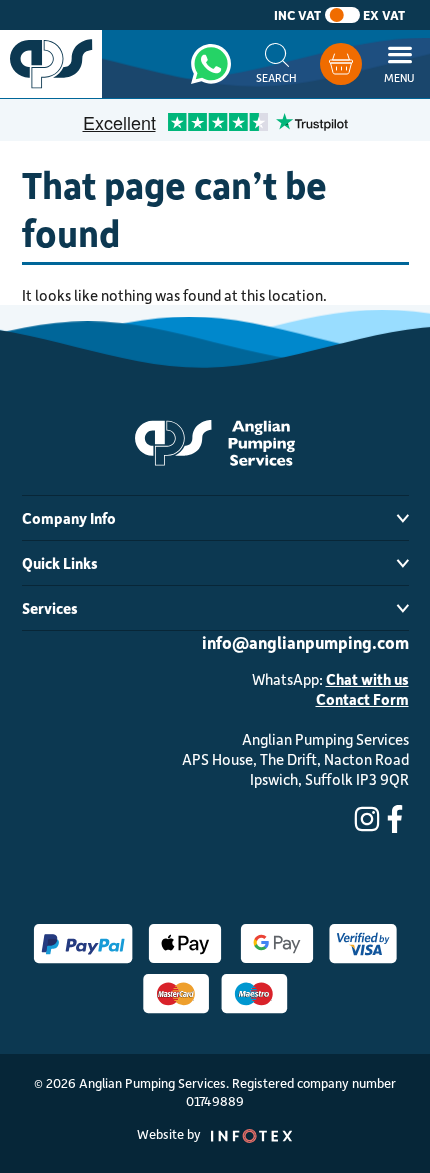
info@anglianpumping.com (305, 642)
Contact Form (362, 699)
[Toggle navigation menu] (399, 64)
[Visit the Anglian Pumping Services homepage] (51, 64)
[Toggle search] (276, 64)
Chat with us (367, 679)
